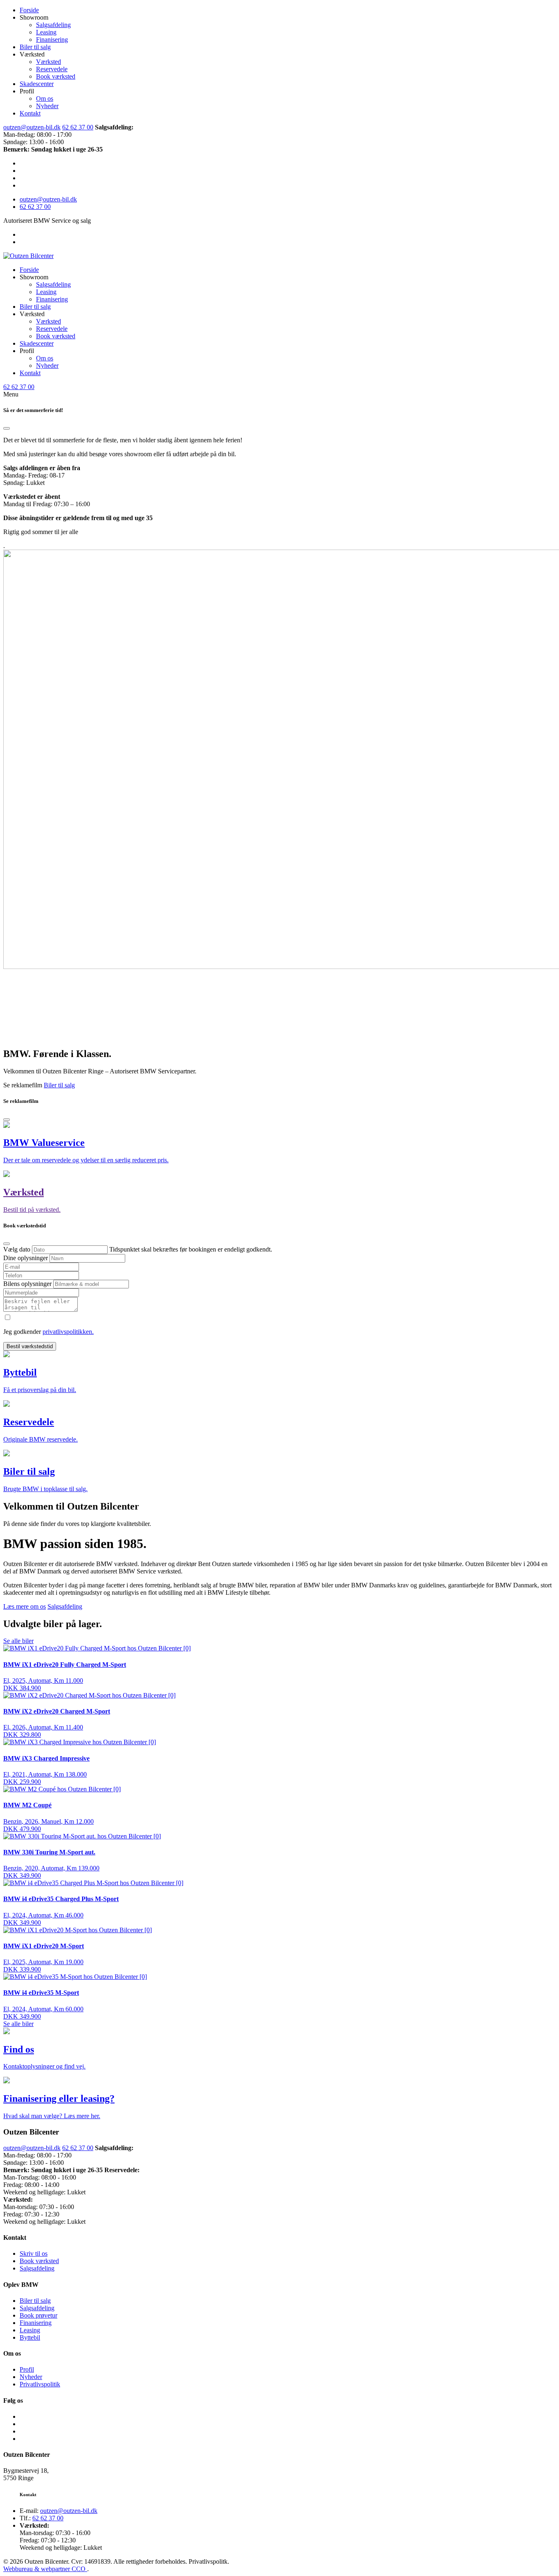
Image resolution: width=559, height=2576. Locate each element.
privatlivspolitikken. (68, 1332)
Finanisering (52, 40)
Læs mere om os (25, 1606)
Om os (45, 98)
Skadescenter (37, 84)
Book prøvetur (38, 2315)
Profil (27, 2369)
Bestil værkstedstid (30, 1346)
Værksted (48, 62)
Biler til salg (35, 47)
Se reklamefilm (24, 1085)
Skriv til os (34, 2253)
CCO (79, 2569)
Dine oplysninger (26, 1258)
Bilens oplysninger (28, 1284)
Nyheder (47, 106)
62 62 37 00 (78, 127)
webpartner (56, 2569)
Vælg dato (18, 1249)
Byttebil (30, 2337)
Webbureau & (22, 2569)
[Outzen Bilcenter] (28, 256)
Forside (29, 10)
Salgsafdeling (53, 25)
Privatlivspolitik (40, 2384)
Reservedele (52, 69)
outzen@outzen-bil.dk (32, 127)
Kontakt (30, 113)
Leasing (46, 32)
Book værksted (56, 76)
